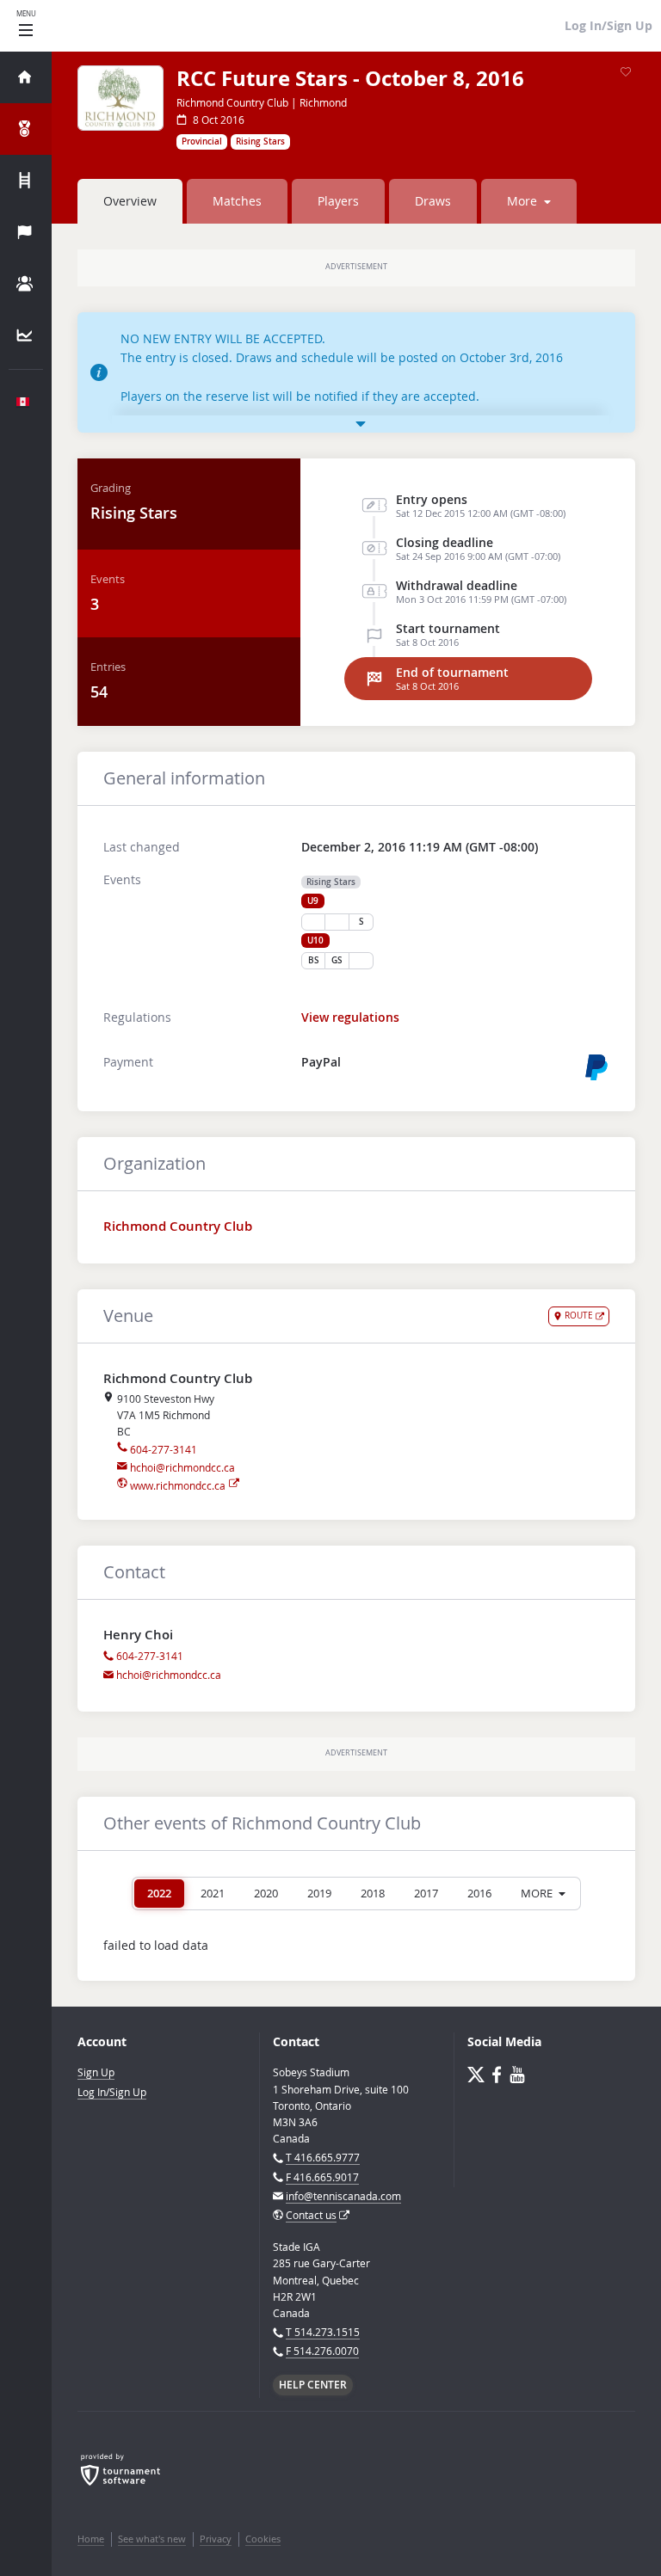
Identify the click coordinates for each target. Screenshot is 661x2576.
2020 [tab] (266, 1893)
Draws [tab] (433, 201)
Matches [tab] (237, 201)
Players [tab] (338, 201)
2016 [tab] (479, 1893)
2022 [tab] (159, 1893)
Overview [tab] (130, 201)
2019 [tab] (319, 1893)
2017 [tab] (426, 1893)
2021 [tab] (213, 1893)
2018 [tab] (373, 1893)
